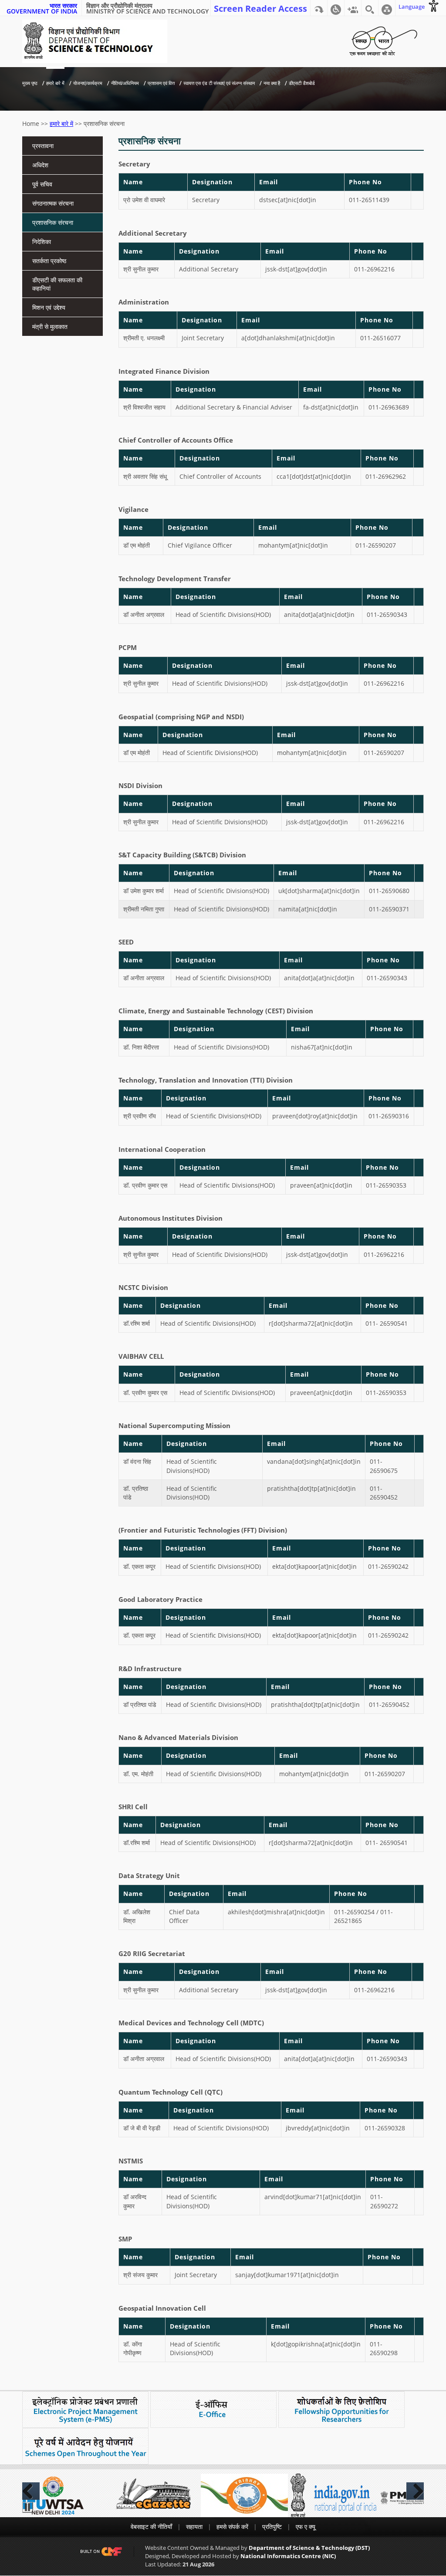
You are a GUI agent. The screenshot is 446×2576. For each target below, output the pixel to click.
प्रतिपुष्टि (272, 2527)
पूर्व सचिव (42, 184)
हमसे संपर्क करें (232, 2527)
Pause (28, 2507)
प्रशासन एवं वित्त (161, 83)
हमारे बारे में (55, 83)
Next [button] (415, 2491)
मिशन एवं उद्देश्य (49, 307)
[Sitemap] (387, 8)
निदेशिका (42, 242)
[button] (336, 8)
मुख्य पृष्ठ (30, 83)
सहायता (194, 2527)
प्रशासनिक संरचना (53, 222)
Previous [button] (31, 2491)
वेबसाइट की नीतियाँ (151, 2527)
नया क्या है (272, 83)
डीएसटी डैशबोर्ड (302, 83)
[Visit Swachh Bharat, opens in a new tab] (383, 39)
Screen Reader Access (260, 8)
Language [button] (412, 7)
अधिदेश (40, 165)
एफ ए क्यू (306, 2527)
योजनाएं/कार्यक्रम (88, 83)
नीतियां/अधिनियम (125, 83)
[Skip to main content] (319, 8)
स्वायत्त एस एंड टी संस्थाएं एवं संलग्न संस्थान (219, 83)
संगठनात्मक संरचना (53, 203)
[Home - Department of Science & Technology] (95, 41)
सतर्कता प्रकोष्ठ (49, 261)
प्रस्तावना (43, 146)
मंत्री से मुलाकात (50, 327)
